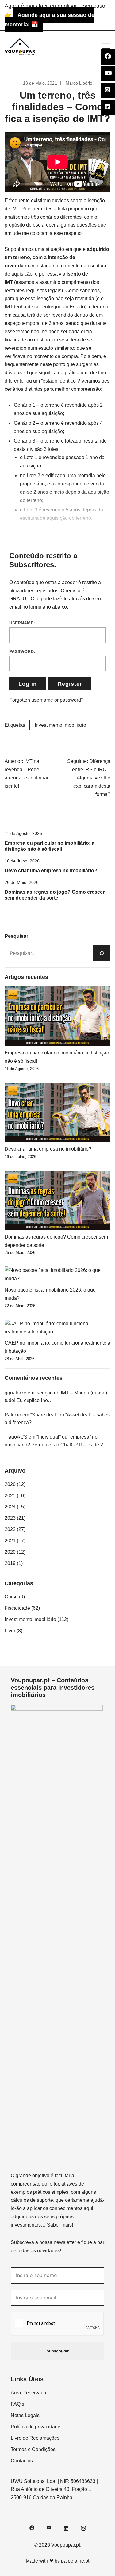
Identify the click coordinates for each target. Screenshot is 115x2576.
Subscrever (58, 2351)
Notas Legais (25, 2415)
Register (70, 684)
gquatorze (15, 1393)
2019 (10, 1563)
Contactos (22, 2461)
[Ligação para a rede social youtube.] (49, 2527)
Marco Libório (79, 83)
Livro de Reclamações (35, 2438)
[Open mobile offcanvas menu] (106, 46)
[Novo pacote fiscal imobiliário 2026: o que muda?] (57, 1275)
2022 (10, 1529)
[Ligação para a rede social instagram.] (83, 2527)
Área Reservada (29, 2393)
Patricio (13, 1415)
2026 (10, 1484)
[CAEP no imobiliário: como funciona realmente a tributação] (57, 1328)
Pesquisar (16, 936)
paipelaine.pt (75, 2561)
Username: (22, 623)
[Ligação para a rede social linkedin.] (66, 2527)
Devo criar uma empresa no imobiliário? (51, 871)
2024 (10, 1507)
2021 (10, 1541)
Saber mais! (60, 2225)
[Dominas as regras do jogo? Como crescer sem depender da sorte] (57, 1200)
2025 (10, 1496)
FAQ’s (17, 2404)
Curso (11, 1597)
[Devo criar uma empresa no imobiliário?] (57, 1112)
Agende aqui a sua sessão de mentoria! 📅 (50, 20)
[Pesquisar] (102, 953)
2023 (10, 1518)
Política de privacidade (36, 2427)
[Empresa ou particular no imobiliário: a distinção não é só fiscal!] (57, 1016)
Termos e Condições (33, 2449)
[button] (7, 928)
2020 (10, 1552)
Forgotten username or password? (46, 700)
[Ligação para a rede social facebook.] (32, 2527)
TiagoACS (16, 1437)
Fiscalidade (17, 1608)
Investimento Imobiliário (60, 725)
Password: (22, 651)
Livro (10, 1631)
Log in (28, 684)
